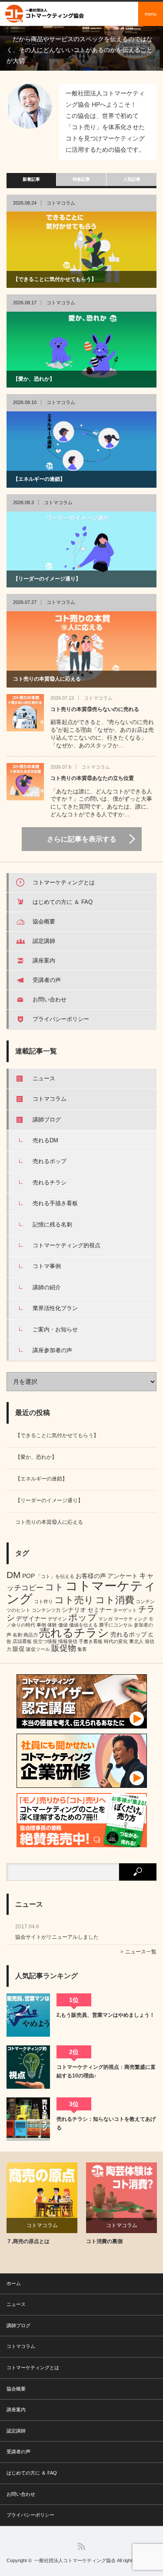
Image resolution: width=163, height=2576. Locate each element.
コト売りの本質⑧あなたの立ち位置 (92, 778)
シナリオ (74, 1610)
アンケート (123, 1576)
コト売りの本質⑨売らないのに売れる (95, 709)
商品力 (31, 1635)
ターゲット (125, 1610)
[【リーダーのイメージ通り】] (81, 550)
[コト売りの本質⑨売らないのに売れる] (25, 713)
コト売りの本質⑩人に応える (47, 679)
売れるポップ (50, 1161)
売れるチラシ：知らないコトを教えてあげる (106, 2123)
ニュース (44, 1078)
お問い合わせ (50, 999)
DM (14, 1575)
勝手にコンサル (116, 1625)
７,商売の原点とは (28, 2241)
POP (28, 1576)
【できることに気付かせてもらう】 (55, 279)
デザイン (57, 1619)
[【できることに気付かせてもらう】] (81, 250)
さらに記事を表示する (82, 839)
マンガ (105, 1619)
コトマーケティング (81, 1592)
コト (54, 1587)
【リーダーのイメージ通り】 (47, 579)
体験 (52, 1625)
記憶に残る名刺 (52, 1224)
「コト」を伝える (55, 1576)
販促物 (64, 1648)
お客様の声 (91, 1576)
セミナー (100, 1610)
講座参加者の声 (52, 1350)
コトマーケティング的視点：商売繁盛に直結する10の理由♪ (106, 2071)
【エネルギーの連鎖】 (39, 479)
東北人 (136, 1641)
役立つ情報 (45, 1641)
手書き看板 (91, 1641)
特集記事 (81, 179)
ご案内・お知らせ (55, 1329)
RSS (81, 2546)
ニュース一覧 (141, 1952)
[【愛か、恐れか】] (81, 350)
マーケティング (131, 1619)
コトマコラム (61, 203)
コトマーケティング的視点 (67, 1245)
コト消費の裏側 (104, 2241)
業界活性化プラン (55, 1308)
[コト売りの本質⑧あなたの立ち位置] (25, 782)
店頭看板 (22, 1641)
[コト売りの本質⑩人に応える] (81, 649)
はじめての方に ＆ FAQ (63, 902)
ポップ (83, 1617)
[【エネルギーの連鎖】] (81, 450)
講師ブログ (47, 1120)
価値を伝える (83, 1625)
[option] (81, 48)
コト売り (74, 1600)
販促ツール (38, 1649)
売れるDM (45, 1140)
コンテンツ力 (46, 1610)
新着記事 (31, 179)
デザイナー (31, 1618)
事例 (41, 1625)
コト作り (43, 1601)
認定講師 (44, 941)
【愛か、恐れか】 (34, 379)
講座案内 (44, 960)
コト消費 (115, 1600)
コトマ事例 (47, 1266)
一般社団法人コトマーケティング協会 (75, 2560)
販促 (19, 1649)
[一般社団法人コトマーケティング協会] (45, 14)
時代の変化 (116, 1641)
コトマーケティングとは (64, 882)
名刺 (17, 1635)
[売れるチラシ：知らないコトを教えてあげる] (28, 2119)
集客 (82, 1649)
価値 (63, 1625)
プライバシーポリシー (61, 1019)
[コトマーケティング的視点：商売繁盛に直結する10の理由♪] (28, 2067)
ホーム (14, 2283)
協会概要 (44, 921)
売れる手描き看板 (55, 1203)
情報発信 (68, 1641)
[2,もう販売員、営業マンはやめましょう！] (28, 2015)
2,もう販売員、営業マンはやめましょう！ (106, 2015)
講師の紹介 (47, 1287)
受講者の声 (47, 980)
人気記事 (132, 179)
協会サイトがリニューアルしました (57, 1937)
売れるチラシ (50, 1182)
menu (151, 14)
